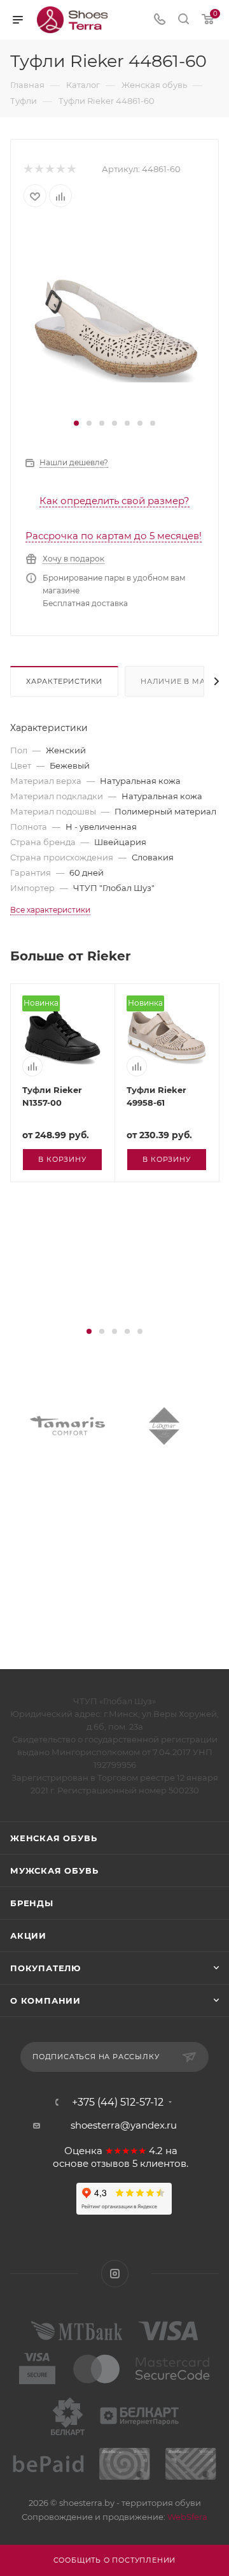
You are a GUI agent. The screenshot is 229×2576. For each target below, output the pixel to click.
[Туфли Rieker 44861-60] (114, 318)
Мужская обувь (54, 1870)
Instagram (115, 2274)
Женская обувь (53, 1838)
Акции (28, 1936)
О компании (45, 2001)
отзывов (110, 2164)
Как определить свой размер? (114, 501)
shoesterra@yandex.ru (124, 2125)
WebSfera (186, 2517)
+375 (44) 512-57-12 (118, 2102)
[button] (76, 423)
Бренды (32, 1903)
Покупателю (45, 1968)
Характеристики (64, 681)
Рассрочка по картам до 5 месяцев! (114, 536)
